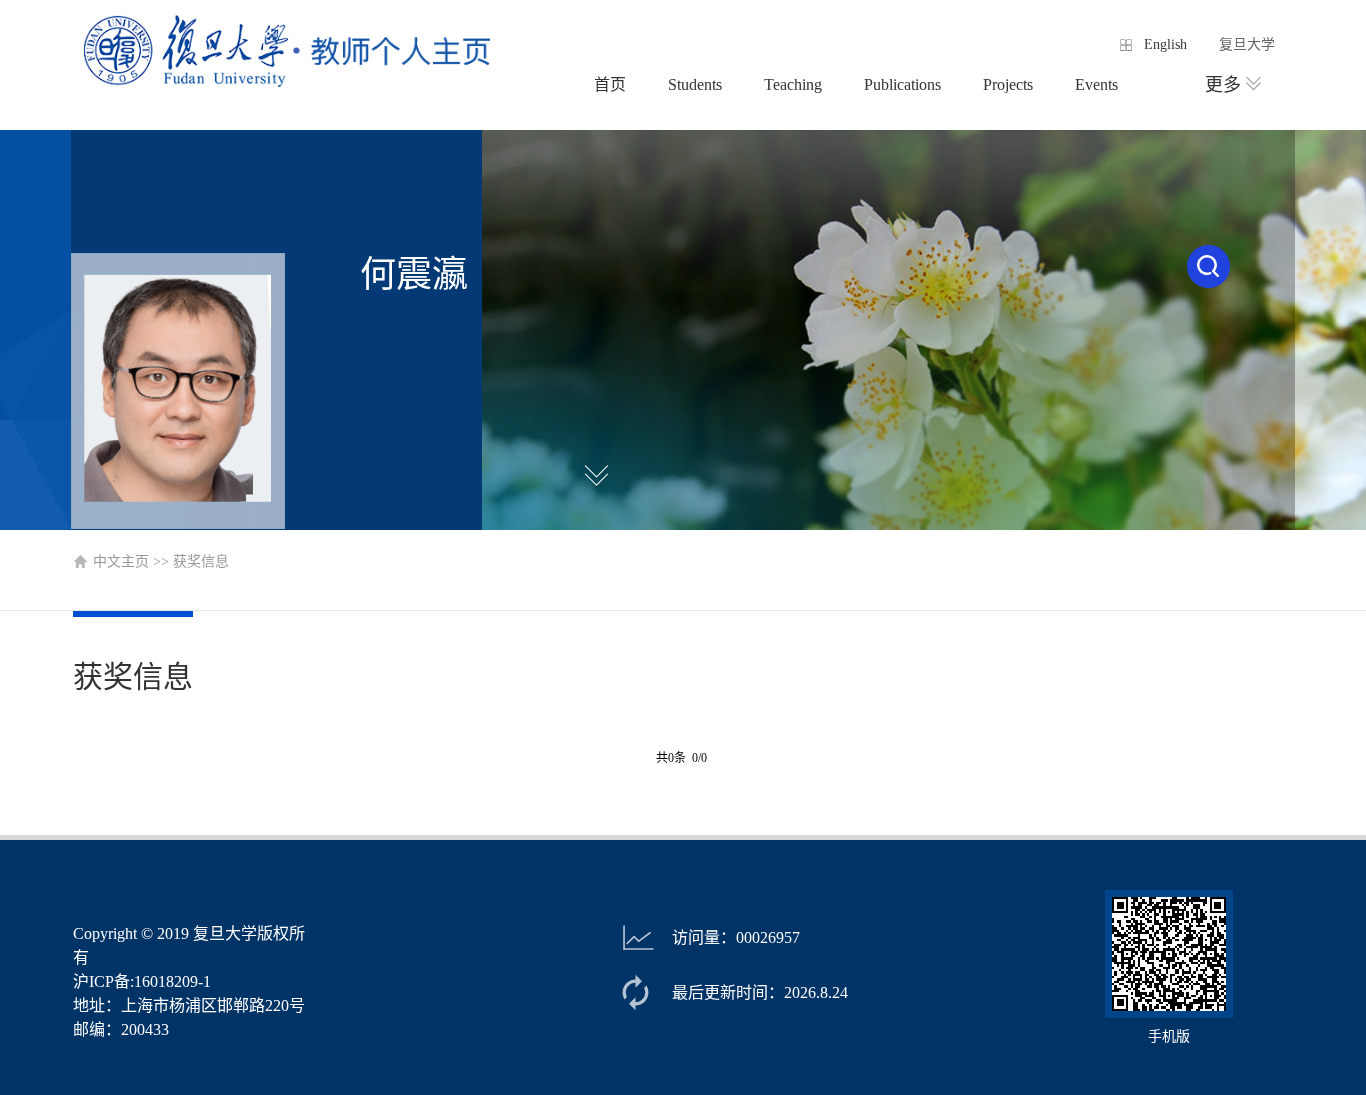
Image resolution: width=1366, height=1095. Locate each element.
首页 (610, 84)
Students (695, 84)
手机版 (1169, 1036)
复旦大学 (1247, 44)
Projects (1008, 84)
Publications (902, 84)
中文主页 (121, 561)
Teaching (793, 84)
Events (1096, 84)
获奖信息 (201, 561)
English (1165, 44)
